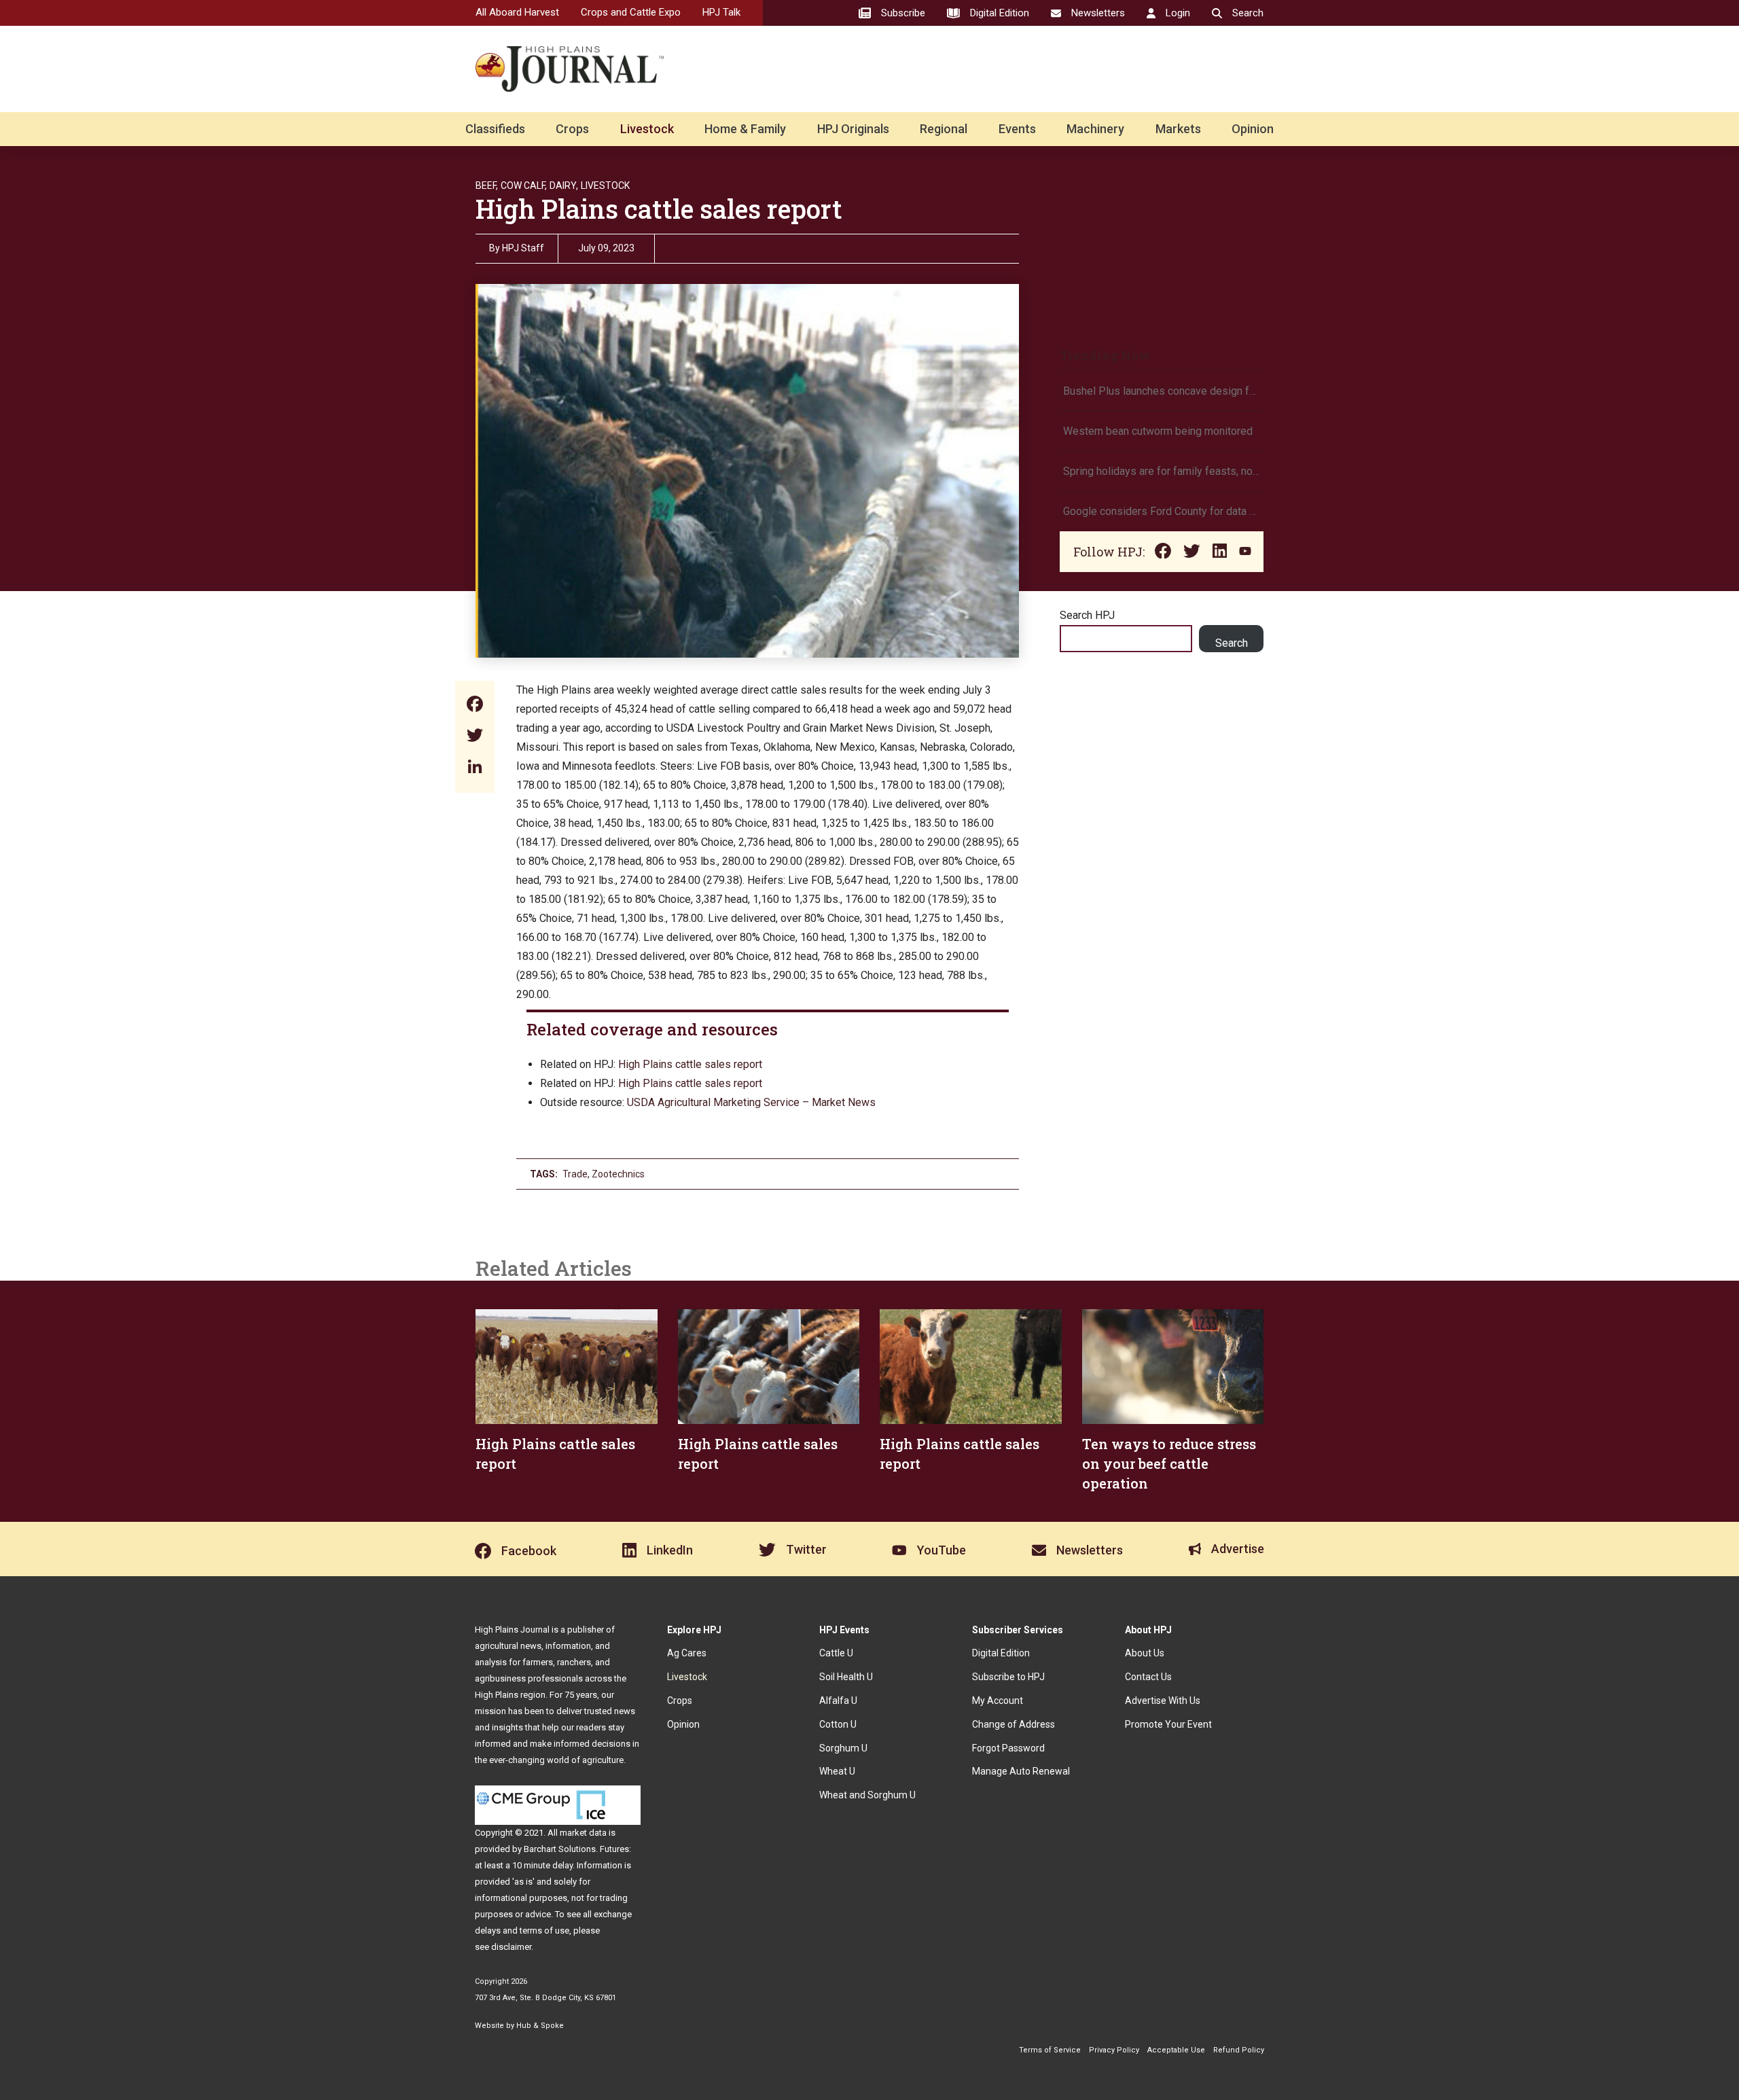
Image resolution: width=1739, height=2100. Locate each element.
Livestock (647, 129)
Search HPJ (1087, 615)
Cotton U (838, 1724)
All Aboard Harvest (517, 12)
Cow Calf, (524, 185)
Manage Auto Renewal (1021, 1771)
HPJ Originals (853, 129)
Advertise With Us (1163, 1701)
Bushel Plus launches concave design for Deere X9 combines (1162, 391)
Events (1017, 129)
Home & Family (745, 129)
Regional (944, 129)
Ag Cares (687, 1653)
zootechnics (618, 1174)
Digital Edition (1001, 1653)
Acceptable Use (1176, 2050)
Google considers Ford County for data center (1162, 511)
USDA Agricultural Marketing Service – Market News (751, 1102)
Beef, (487, 185)
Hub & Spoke (540, 2026)
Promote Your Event (1168, 1724)
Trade (575, 1174)
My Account (998, 1701)
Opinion (1253, 129)
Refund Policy (1239, 2050)
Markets (1178, 129)
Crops (572, 129)
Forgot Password (1008, 1748)
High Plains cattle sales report (690, 1064)
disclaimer (511, 1947)
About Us (1145, 1653)
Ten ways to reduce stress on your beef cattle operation (1169, 1463)
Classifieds (495, 129)
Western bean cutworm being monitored (1158, 431)
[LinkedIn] (475, 768)
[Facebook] (475, 706)
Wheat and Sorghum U (867, 1795)
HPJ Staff (523, 248)
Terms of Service (1050, 2050)
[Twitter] (475, 737)
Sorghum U (843, 1748)
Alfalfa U (838, 1701)
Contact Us (1148, 1677)
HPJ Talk (721, 12)
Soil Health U (846, 1677)
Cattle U (836, 1653)
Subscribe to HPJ (1008, 1677)
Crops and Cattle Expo (631, 12)
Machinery (1095, 129)
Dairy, (564, 185)
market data (583, 1833)
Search (1232, 643)
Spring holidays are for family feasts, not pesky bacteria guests (1162, 471)
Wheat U (837, 1771)
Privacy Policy (1114, 2050)
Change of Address (1014, 1724)
